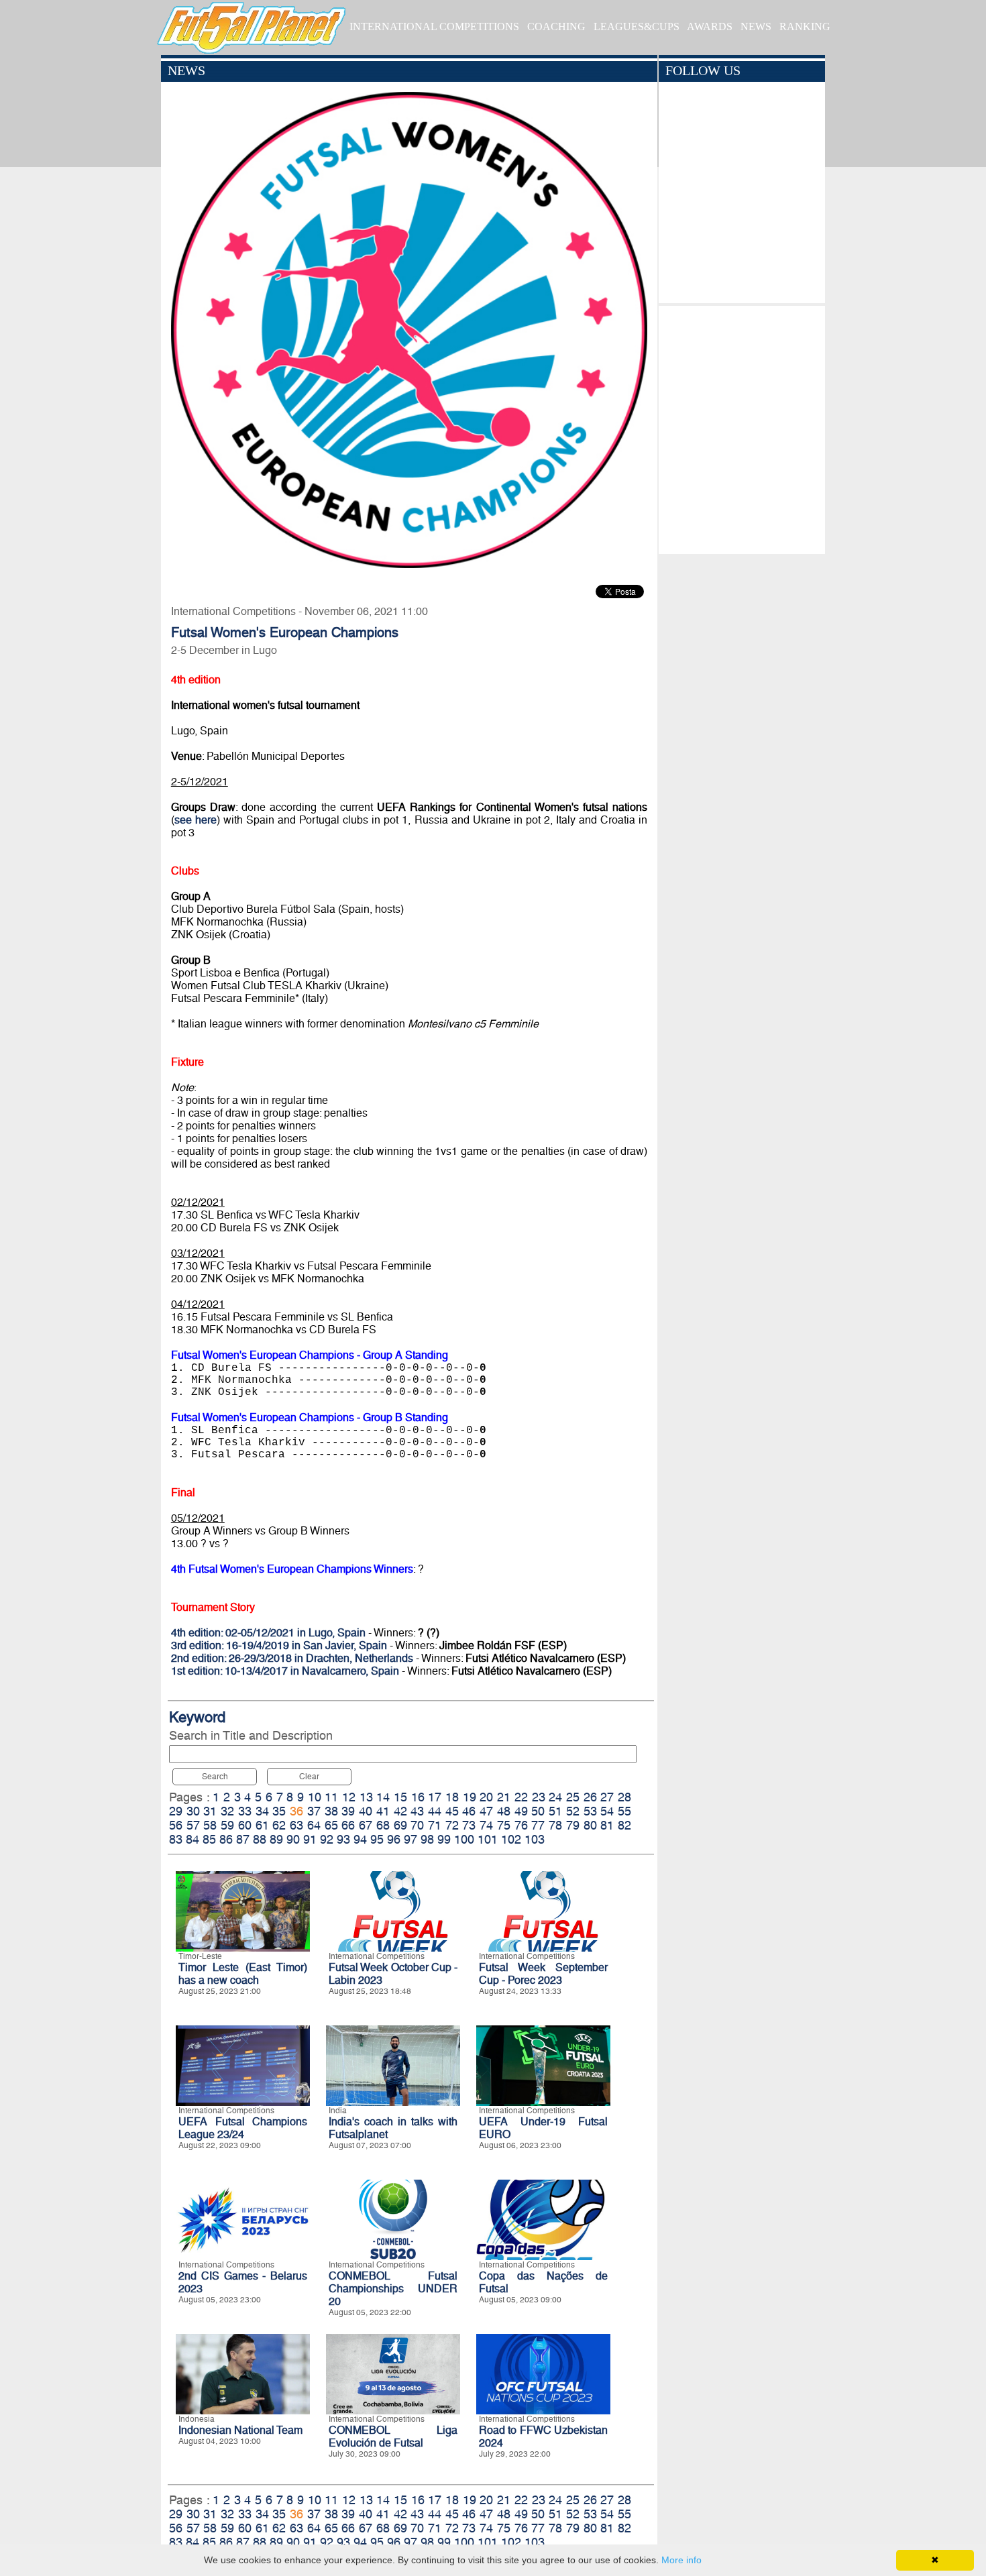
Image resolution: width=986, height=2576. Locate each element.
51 (555, 1811)
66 (348, 1825)
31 (210, 1811)
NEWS (756, 26)
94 (360, 1839)
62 (279, 1825)
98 (427, 1839)
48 (504, 1811)
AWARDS (710, 26)
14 (383, 1797)
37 (314, 1811)
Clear (309, 1777)
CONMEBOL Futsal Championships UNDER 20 (393, 2289)
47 (486, 1811)
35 (279, 1811)
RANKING (805, 26)
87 (243, 1839)
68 (383, 1825)
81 (607, 1825)
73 (469, 1825)
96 (394, 1839)
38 (331, 1811)
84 (193, 1839)
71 (435, 1825)
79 (573, 1825)
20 (486, 1797)
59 (227, 1825)
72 (452, 1825)
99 (444, 1839)
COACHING (556, 26)
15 (400, 1797)
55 (624, 1811)
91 (310, 1839)
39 (348, 1811)
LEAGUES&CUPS (637, 26)
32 (227, 1811)
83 (176, 1839)
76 (521, 1825)
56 (176, 1825)
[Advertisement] (742, 427)
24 (555, 1797)
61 (262, 1825)
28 (624, 1797)
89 (276, 1839)
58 (210, 1825)
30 (193, 1811)
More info (681, 2560)
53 (590, 1811)
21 (504, 1797)
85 (209, 1839)
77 (538, 1825)
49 (521, 1811)
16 (418, 1797)
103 (535, 1839)
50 (538, 1811)
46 (469, 1811)
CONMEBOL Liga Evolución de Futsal (393, 2437)
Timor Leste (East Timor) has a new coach (243, 1974)
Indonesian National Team (240, 2430)
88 (260, 1839)
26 (590, 1797)
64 (314, 1825)
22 (521, 1797)
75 (504, 1825)
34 (262, 1811)
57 (193, 1825)
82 (624, 1825)
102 (511, 1839)
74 (486, 1825)
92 (327, 1839)
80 (590, 1825)
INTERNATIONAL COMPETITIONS (434, 26)
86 (226, 1839)
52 (573, 1811)
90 (293, 1839)
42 (400, 1811)
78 (555, 1825)
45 (452, 1811)
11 (331, 1797)
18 (452, 1797)
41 (383, 1811)
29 (176, 1811)
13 (366, 1797)
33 (245, 1811)
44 (435, 1811)
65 (331, 1825)
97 (410, 1839)
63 (296, 1825)
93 (343, 1839)
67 (366, 1825)
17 (435, 1797)
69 (400, 1825)
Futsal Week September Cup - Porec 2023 (543, 1974)
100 (464, 1839)
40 (366, 1811)
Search (215, 1777)
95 (377, 1839)
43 (417, 1811)
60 (245, 1825)
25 (573, 1797)
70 (417, 1825)
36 (296, 1811)
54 (607, 1811)
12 (349, 1797)
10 (315, 1797)
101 (488, 1839)
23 (539, 1797)
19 (470, 1797)
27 (607, 1797)
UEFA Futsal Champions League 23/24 (243, 2128)
